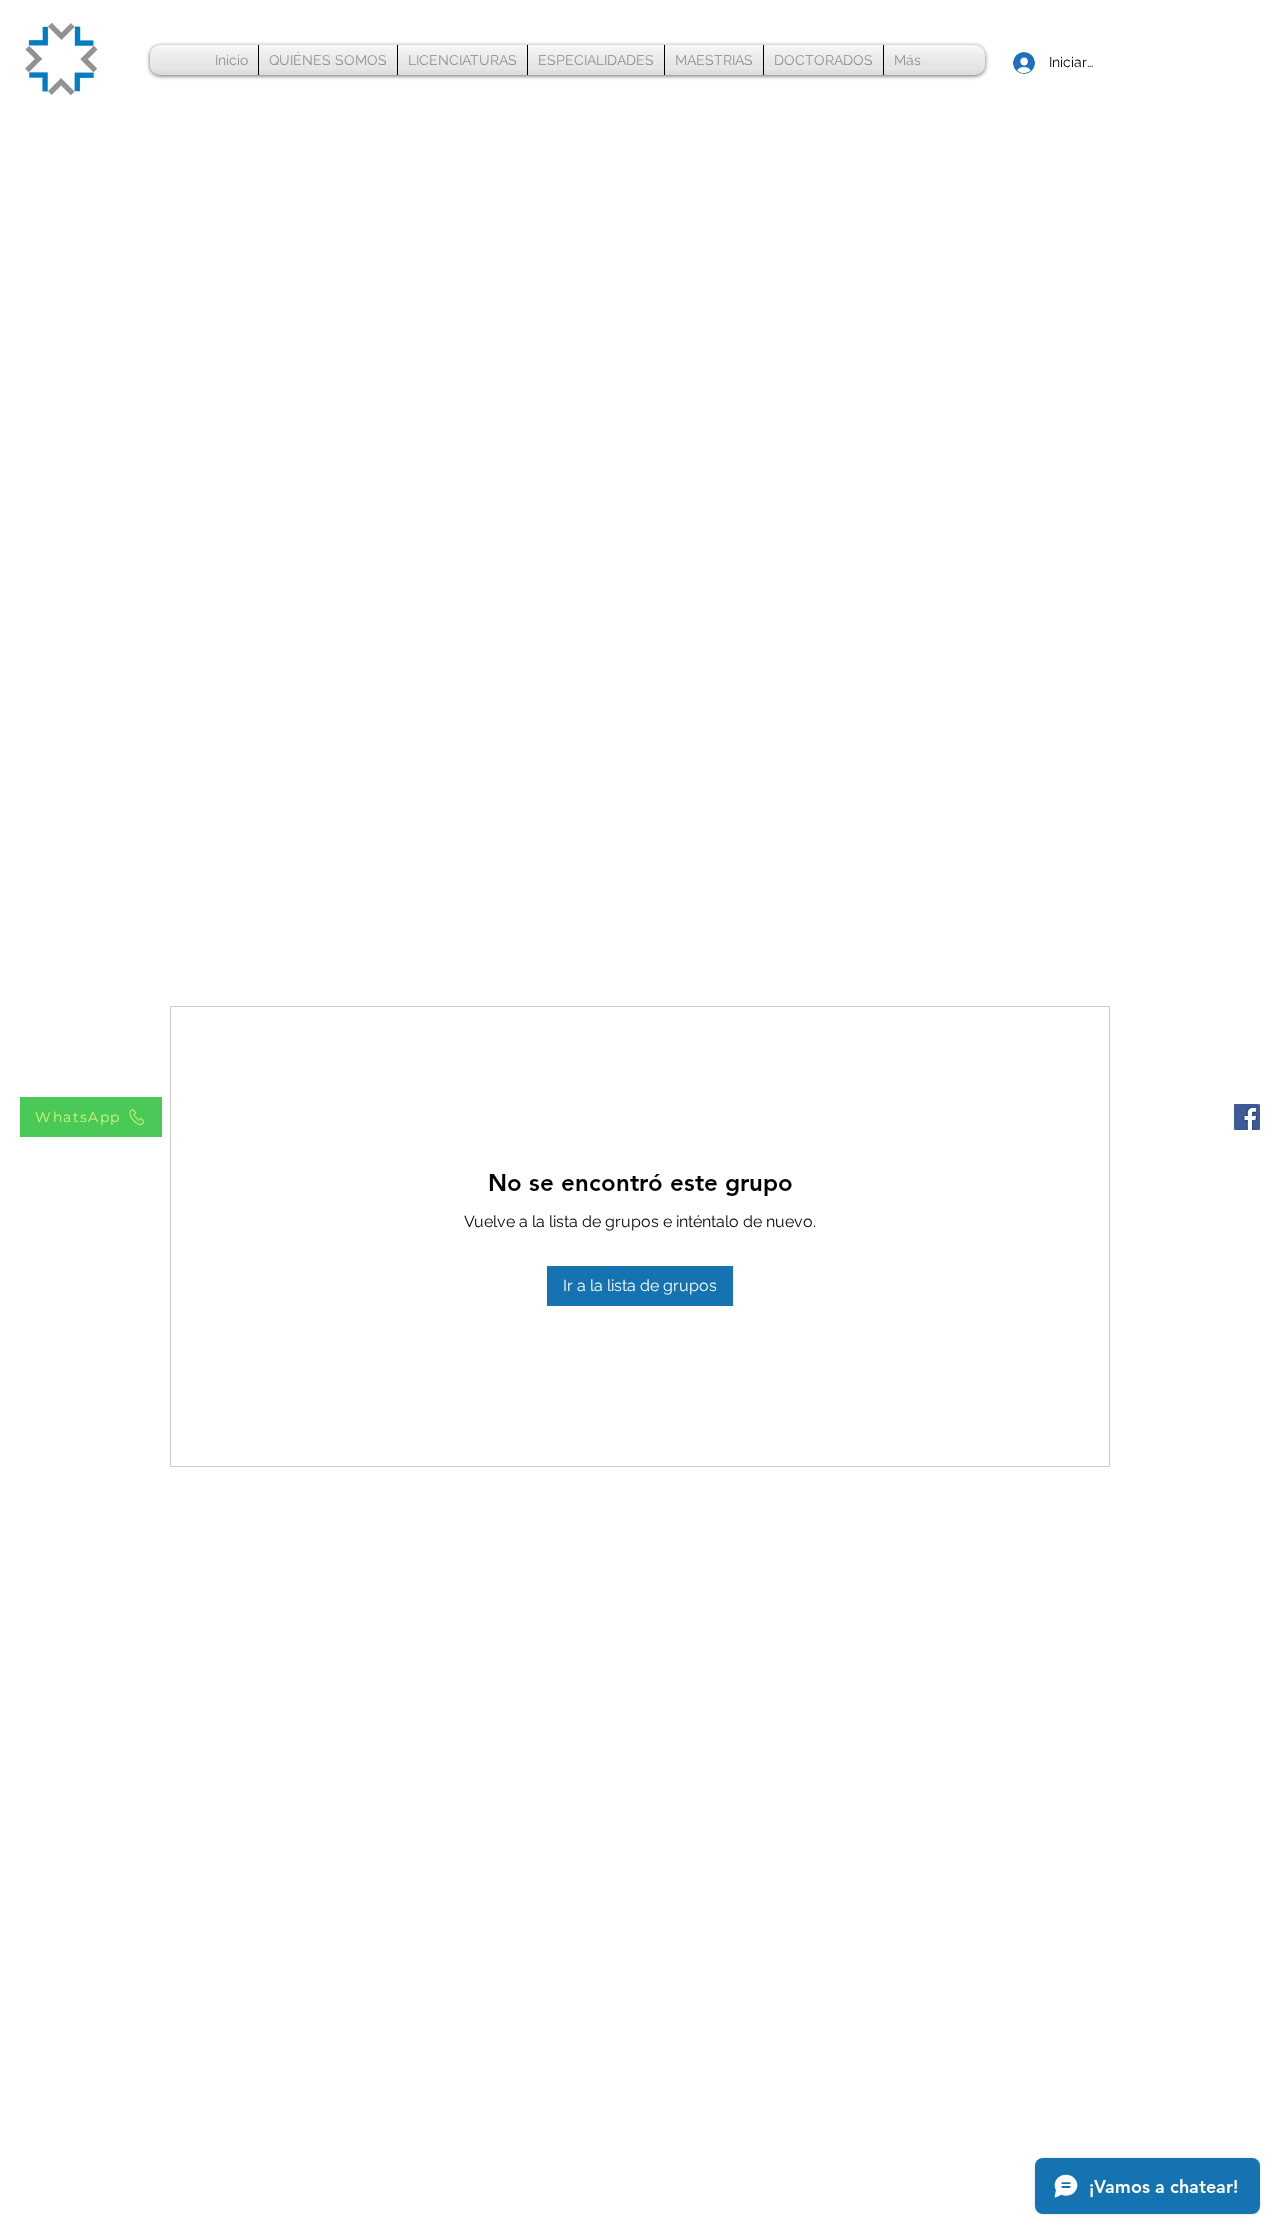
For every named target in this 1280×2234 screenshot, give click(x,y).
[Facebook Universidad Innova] (1247, 1117)
